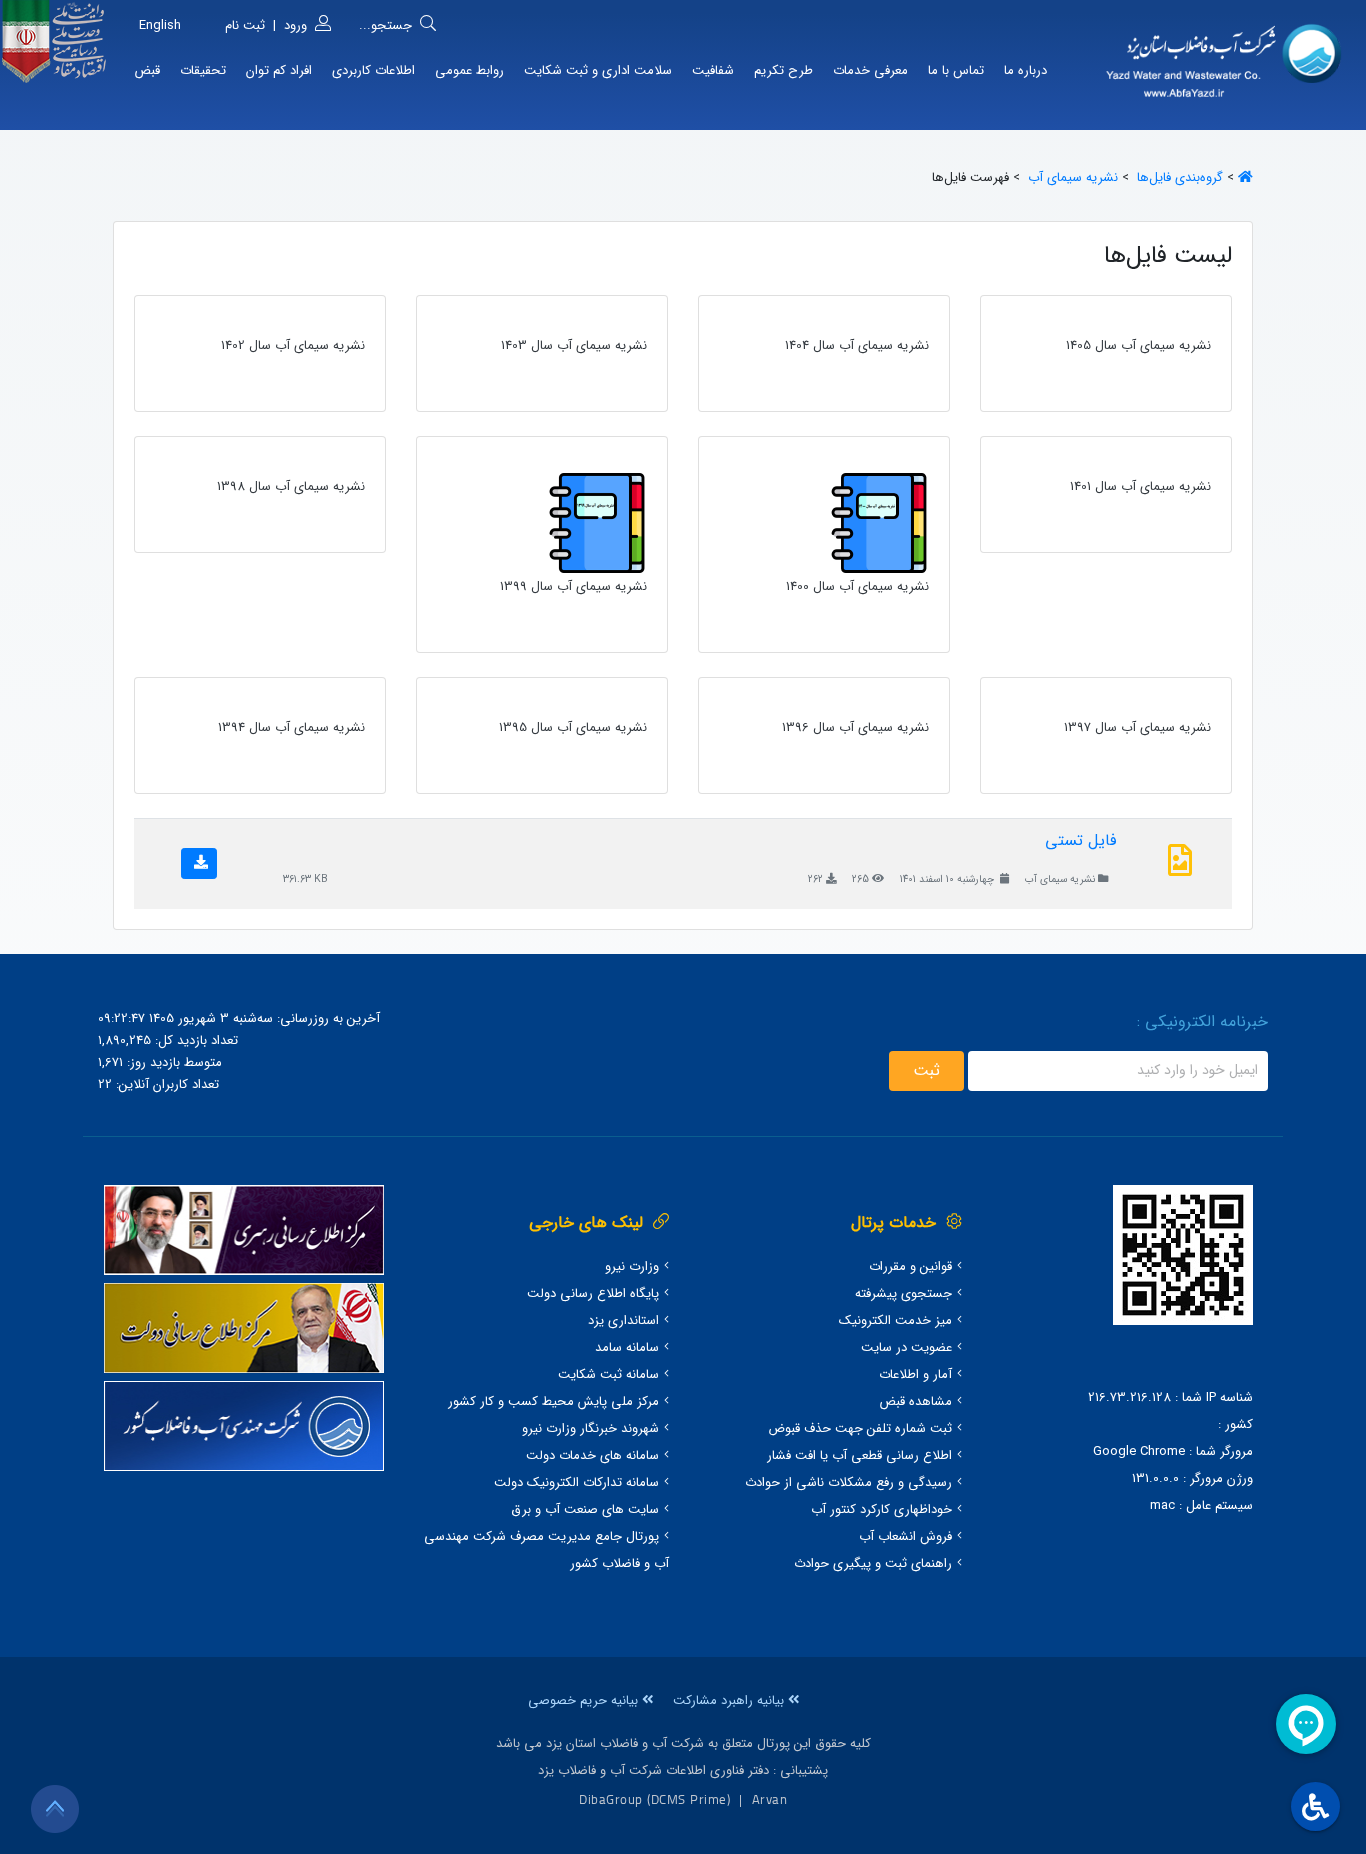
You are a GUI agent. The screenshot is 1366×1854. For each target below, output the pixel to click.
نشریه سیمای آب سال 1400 (857, 586)
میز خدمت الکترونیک (895, 1320)
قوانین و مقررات (910, 1266)
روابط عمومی (469, 70)
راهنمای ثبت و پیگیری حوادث (873, 1563)
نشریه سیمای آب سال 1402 (293, 345)
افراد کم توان (279, 70)
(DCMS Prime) (688, 1799)
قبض (147, 70)
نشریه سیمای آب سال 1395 (573, 727)
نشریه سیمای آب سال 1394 (291, 727)
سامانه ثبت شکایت (608, 1374)
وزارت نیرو (632, 1266)
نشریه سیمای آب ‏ (1071, 177)
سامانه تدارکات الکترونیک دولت (576, 1482)
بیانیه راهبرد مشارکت (730, 1700)
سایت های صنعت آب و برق (585, 1509)
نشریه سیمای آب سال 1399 (573, 586)
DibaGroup (611, 1799)
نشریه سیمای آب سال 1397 (1137, 727)
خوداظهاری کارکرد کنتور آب (881, 1509)
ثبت (926, 1070)
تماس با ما (956, 70)
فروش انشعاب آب (905, 1536)
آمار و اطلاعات (915, 1374)
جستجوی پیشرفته (903, 1293)
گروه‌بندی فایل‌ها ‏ (1178, 177)
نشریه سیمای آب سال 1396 (855, 727)
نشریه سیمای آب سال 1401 (1140, 486)
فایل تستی (1080, 840)
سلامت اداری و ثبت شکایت (598, 70)
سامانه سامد (627, 1347)
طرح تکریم (783, 70)
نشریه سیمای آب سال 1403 (574, 345)
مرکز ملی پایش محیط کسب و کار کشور (553, 1401)
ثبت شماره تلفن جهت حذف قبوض (860, 1428)
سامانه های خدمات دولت (592, 1455)
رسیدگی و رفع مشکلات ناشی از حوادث (848, 1482)
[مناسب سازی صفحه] (1313, 1806)
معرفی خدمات (870, 70)
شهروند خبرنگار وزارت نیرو (590, 1428)
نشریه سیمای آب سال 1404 (857, 345)
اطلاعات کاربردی (373, 70)
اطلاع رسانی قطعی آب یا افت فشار (859, 1455)
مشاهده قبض (915, 1401)
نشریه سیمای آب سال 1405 (1138, 345)
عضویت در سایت (906, 1347)
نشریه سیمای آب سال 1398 (291, 486)
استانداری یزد (623, 1320)
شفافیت (713, 70)
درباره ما (1025, 70)
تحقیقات (203, 70)
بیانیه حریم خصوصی (585, 1700)
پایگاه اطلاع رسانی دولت (593, 1293)
